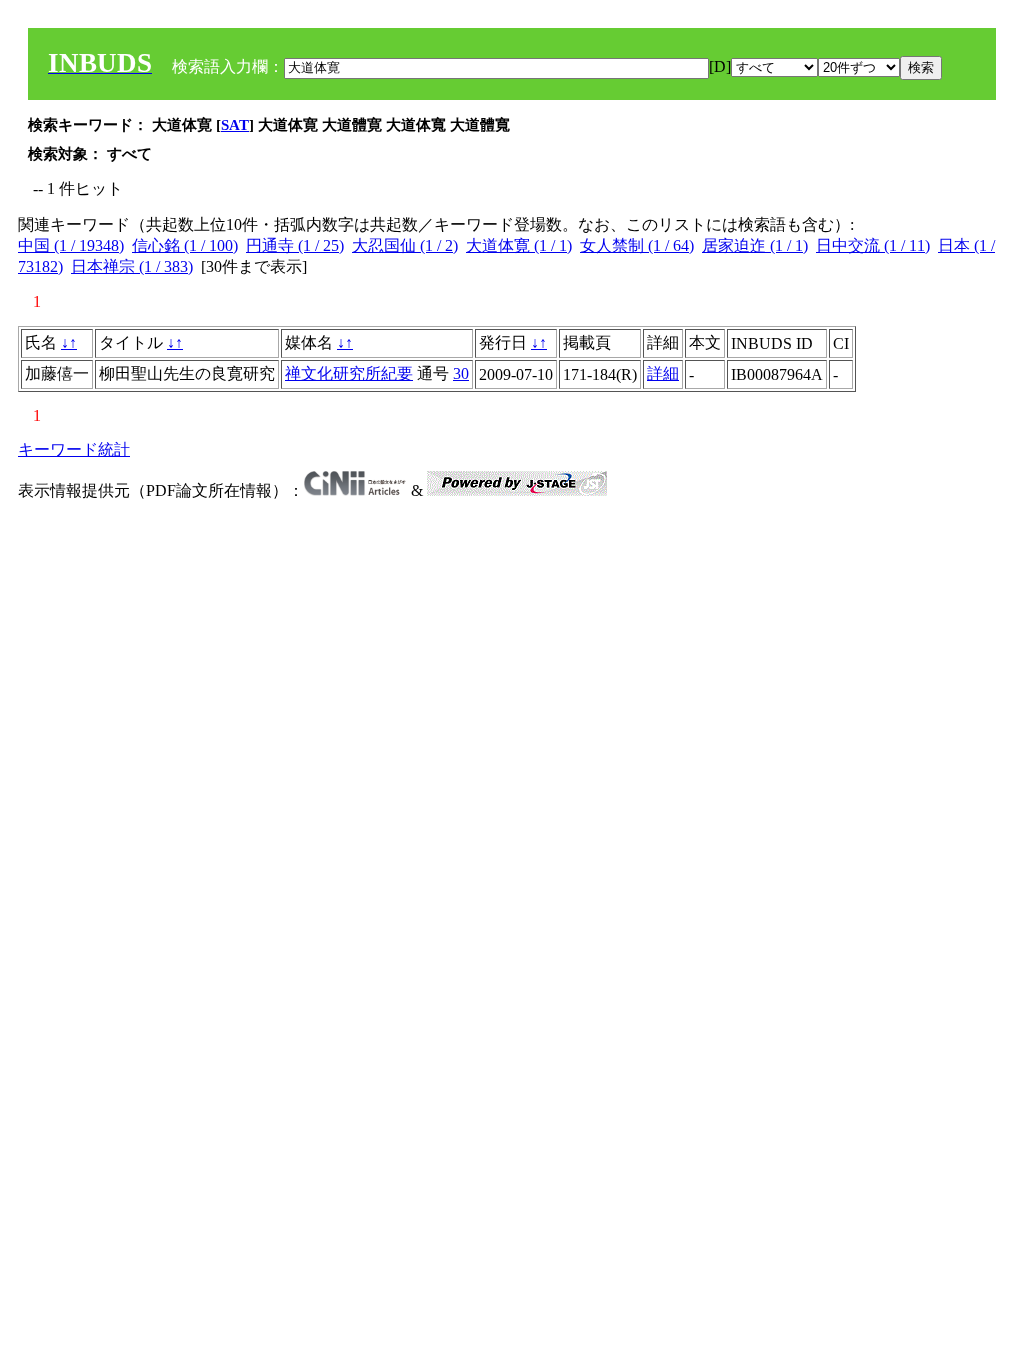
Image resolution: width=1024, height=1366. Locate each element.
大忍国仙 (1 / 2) (405, 245)
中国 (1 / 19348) (71, 245)
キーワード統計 (74, 449)
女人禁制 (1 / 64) (637, 245)
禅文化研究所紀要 (349, 373)
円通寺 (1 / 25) (295, 245)
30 (461, 373)
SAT (235, 125)
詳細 (663, 373)
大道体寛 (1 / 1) (519, 245)
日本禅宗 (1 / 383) (132, 266)
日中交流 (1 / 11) (873, 245)
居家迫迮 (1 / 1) (755, 245)
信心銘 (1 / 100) (185, 245)
